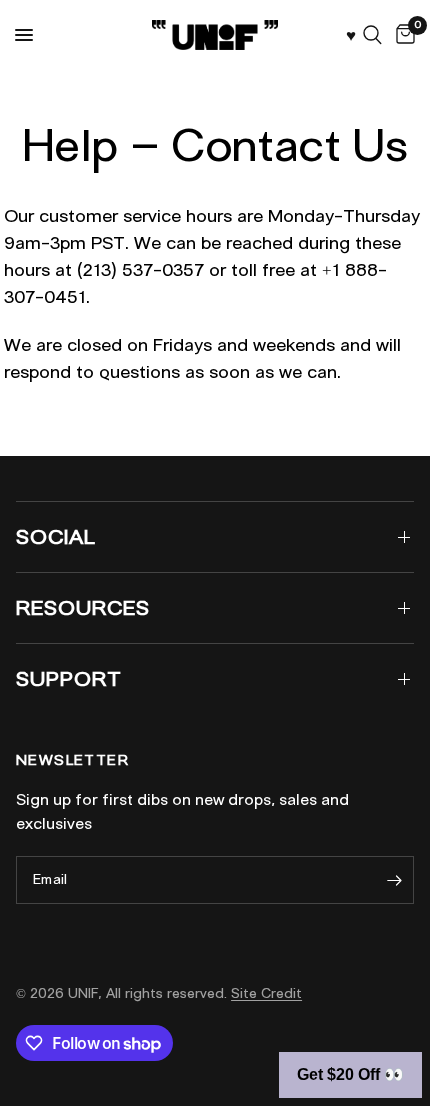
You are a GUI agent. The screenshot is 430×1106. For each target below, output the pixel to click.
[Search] (372, 35)
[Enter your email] (394, 880)
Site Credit (266, 993)
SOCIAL (56, 537)
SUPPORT (69, 679)
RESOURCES (83, 608)
